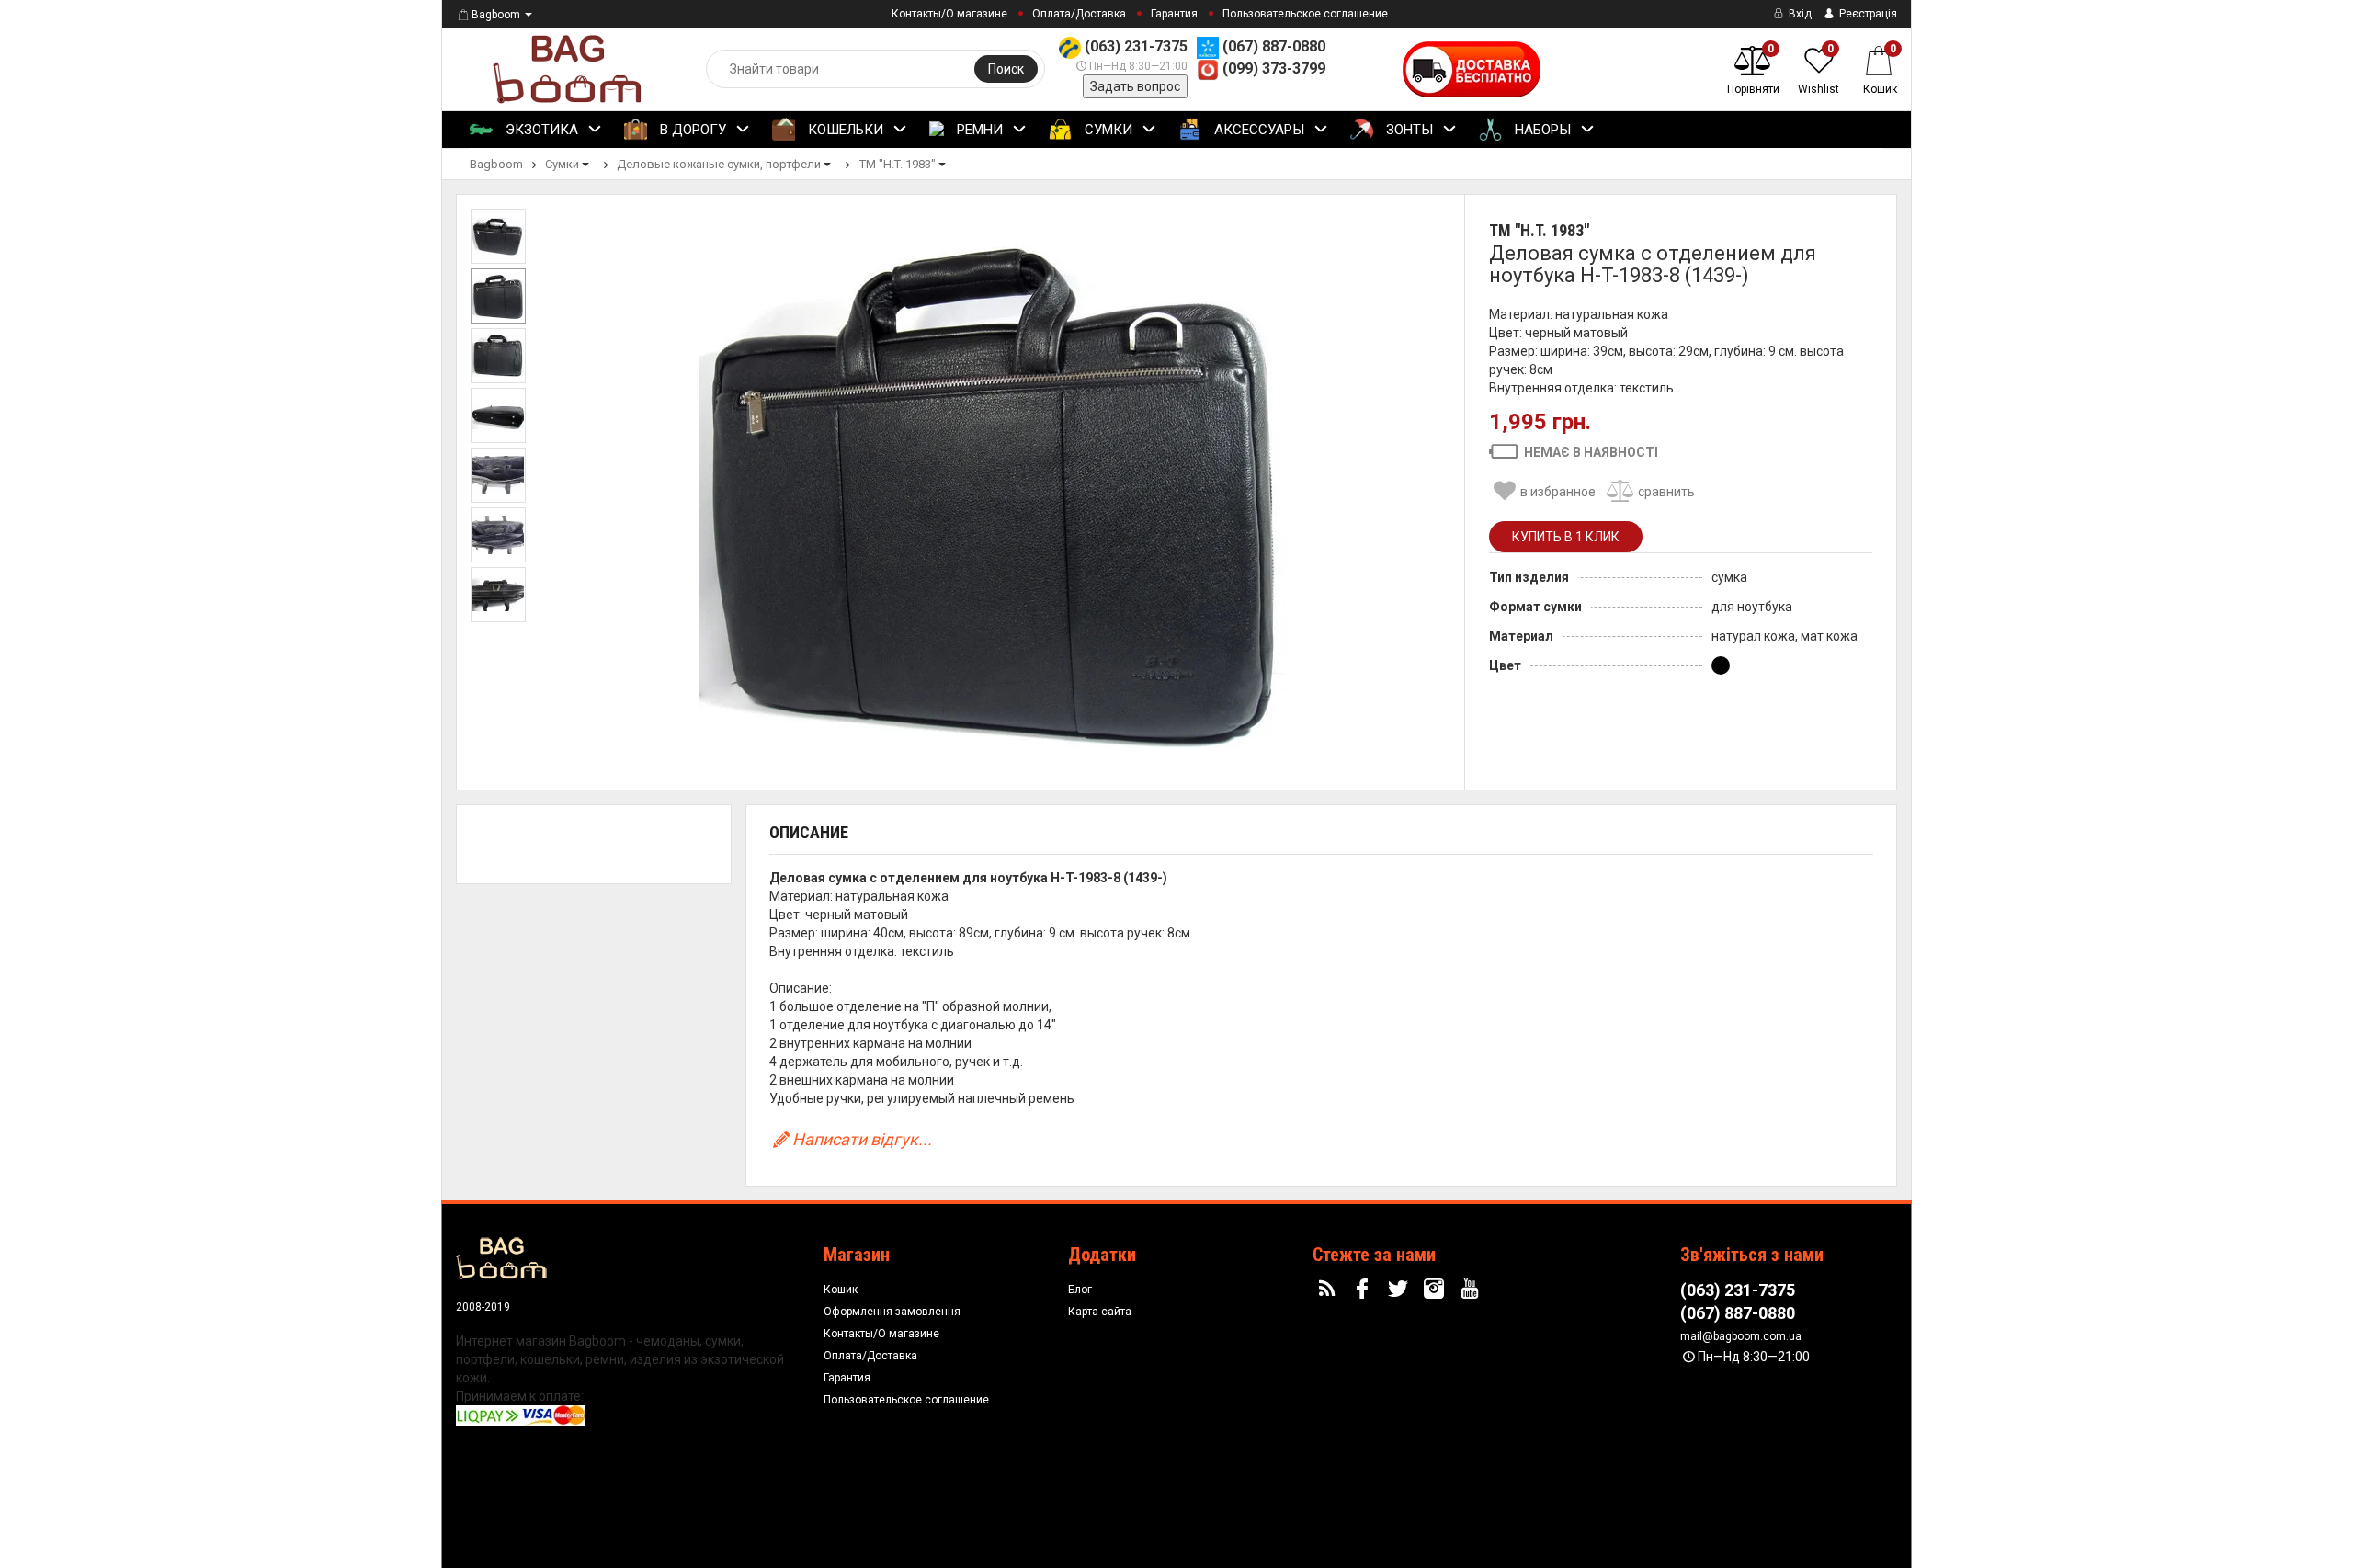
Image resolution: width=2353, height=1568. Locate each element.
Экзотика (540, 130)
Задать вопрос (1135, 86)
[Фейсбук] (1365, 1290)
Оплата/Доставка (1079, 14)
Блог (1080, 1290)
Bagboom (496, 15)
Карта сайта (1100, 1312)
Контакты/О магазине (949, 14)
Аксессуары (1257, 130)
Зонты (1408, 130)
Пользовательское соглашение (1305, 14)
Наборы (1541, 130)
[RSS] (1329, 1290)
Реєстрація (1867, 14)
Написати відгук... (862, 1139)
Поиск (1006, 69)
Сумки (1107, 130)
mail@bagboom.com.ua (1741, 1336)
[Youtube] (1472, 1290)
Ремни (978, 130)
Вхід (1799, 14)
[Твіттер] (1401, 1290)
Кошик (841, 1290)
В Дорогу (691, 130)
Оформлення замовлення (892, 1312)
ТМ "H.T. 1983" (1539, 230)
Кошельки (844, 130)
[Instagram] (1437, 1290)
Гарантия (1174, 14)
